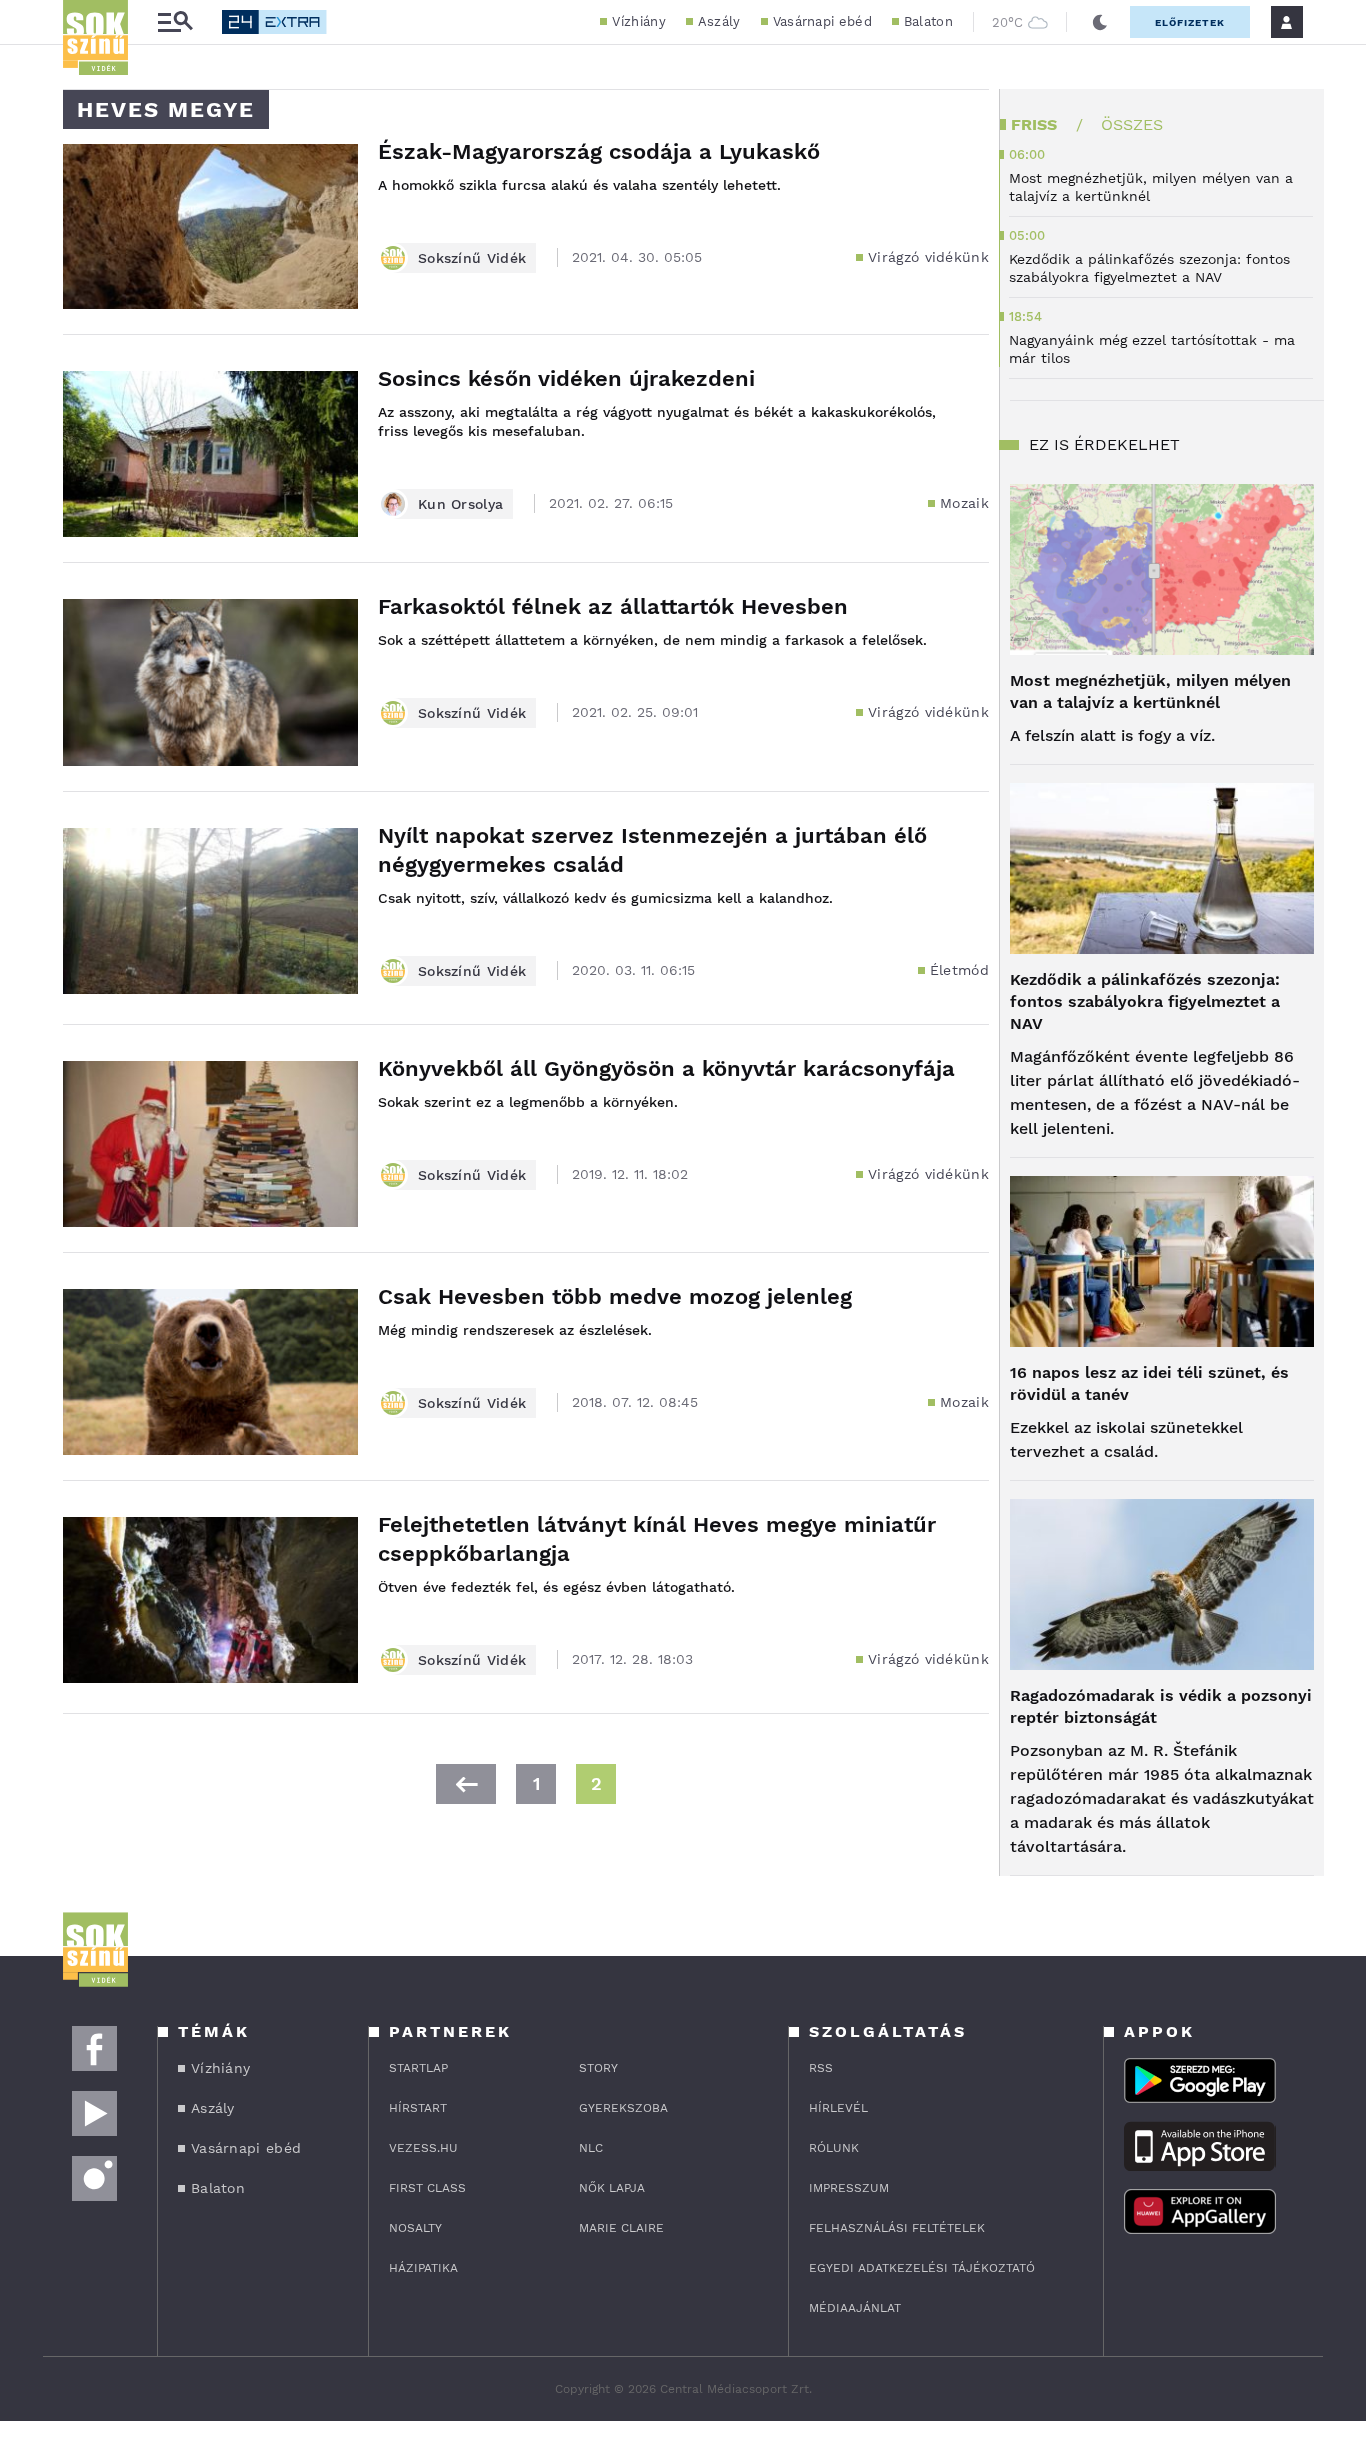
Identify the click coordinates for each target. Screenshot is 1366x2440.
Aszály (719, 21)
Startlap (418, 2068)
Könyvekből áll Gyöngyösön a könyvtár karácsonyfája (666, 1068)
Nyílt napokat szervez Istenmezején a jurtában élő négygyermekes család (652, 850)
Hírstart (418, 2108)
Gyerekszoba (623, 2108)
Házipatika (423, 2268)
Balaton (928, 21)
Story (598, 2068)
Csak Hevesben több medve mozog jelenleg (615, 1296)
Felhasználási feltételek (897, 2228)
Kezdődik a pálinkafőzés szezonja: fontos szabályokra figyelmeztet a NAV (1145, 1001)
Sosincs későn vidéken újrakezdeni (566, 378)
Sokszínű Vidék (472, 258)
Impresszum (849, 2188)
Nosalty (415, 2228)
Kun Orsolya (460, 504)
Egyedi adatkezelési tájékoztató (922, 2268)
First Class (427, 2188)
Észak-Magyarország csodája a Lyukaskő (599, 151)
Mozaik (964, 503)
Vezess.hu (423, 2148)
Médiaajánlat (855, 2308)
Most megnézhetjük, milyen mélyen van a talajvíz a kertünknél (1150, 691)
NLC (591, 2148)
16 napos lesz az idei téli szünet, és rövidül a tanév (1149, 1383)
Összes (1132, 124)
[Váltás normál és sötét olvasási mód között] (1100, 22)
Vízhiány (638, 21)
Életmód (959, 970)
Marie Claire (621, 2228)
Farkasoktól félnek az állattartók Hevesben (613, 606)
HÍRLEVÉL (838, 2108)
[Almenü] (175, 22)
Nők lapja (612, 2188)
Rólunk (834, 2148)
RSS (821, 2068)
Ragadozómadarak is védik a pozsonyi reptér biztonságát (1161, 1706)
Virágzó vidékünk (928, 257)
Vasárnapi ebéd (822, 21)
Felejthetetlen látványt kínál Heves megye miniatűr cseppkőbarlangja (657, 1539)
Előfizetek (1190, 22)
